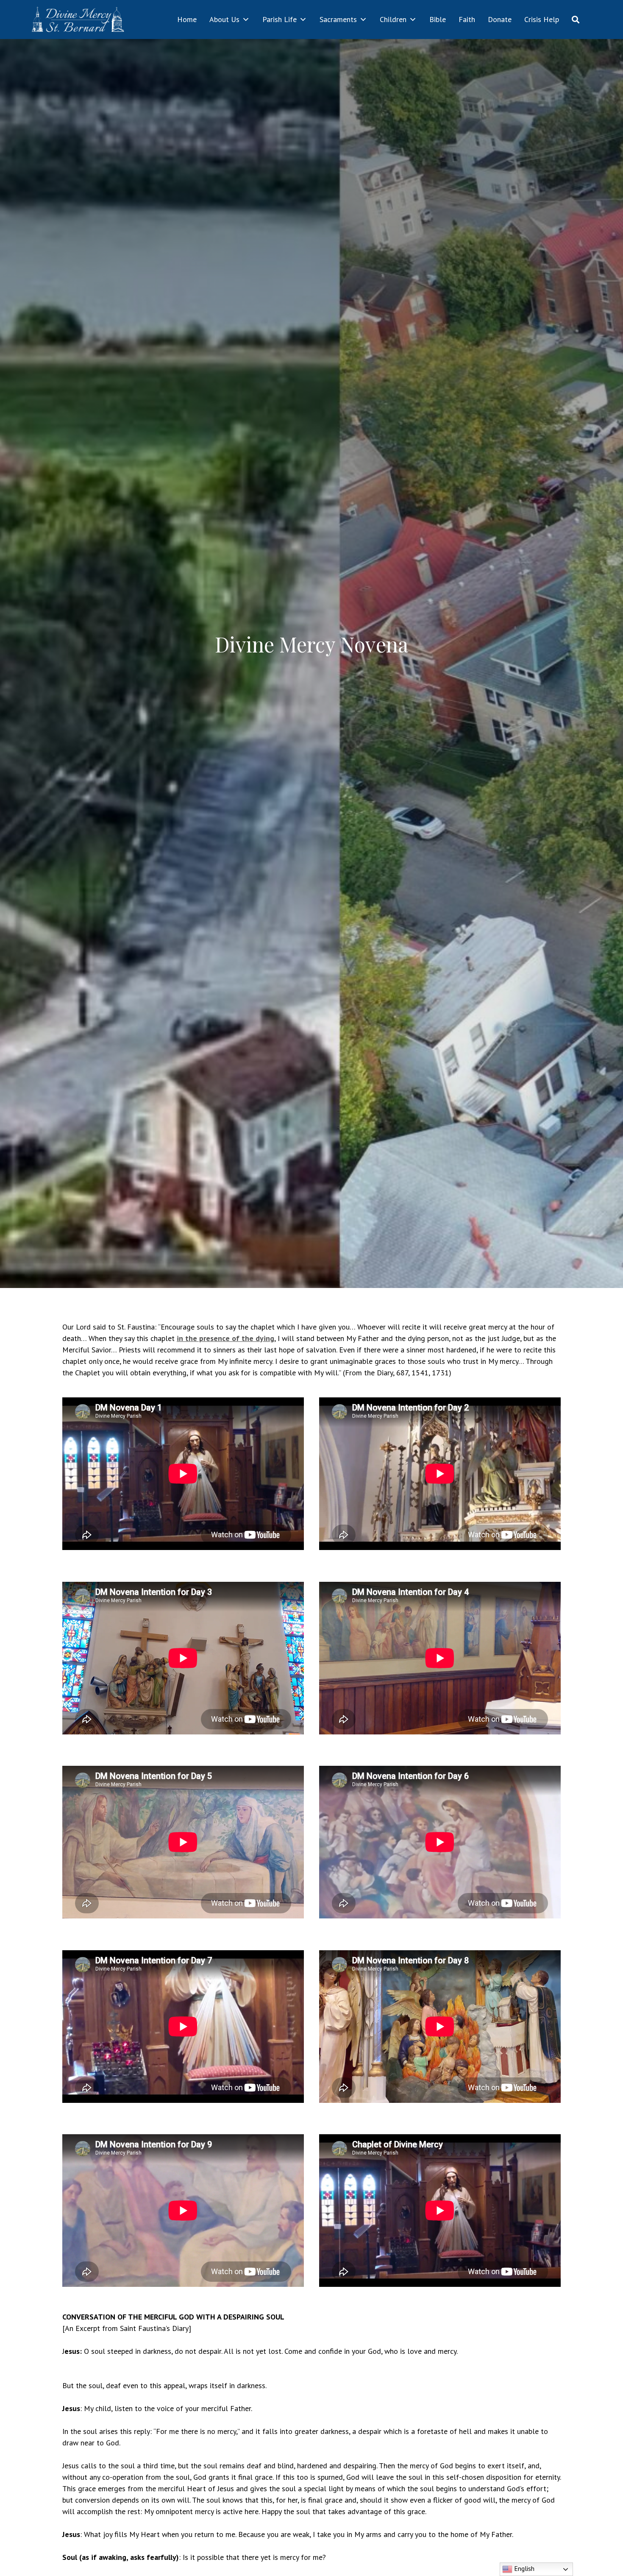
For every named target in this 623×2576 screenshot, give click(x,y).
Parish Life (280, 19)
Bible (438, 19)
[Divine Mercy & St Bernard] (78, 20)
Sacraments (338, 19)
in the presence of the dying (225, 1338)
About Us (224, 19)
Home (187, 19)
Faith (467, 19)
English (523, 2568)
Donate (500, 19)
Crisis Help (542, 19)
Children (393, 19)
